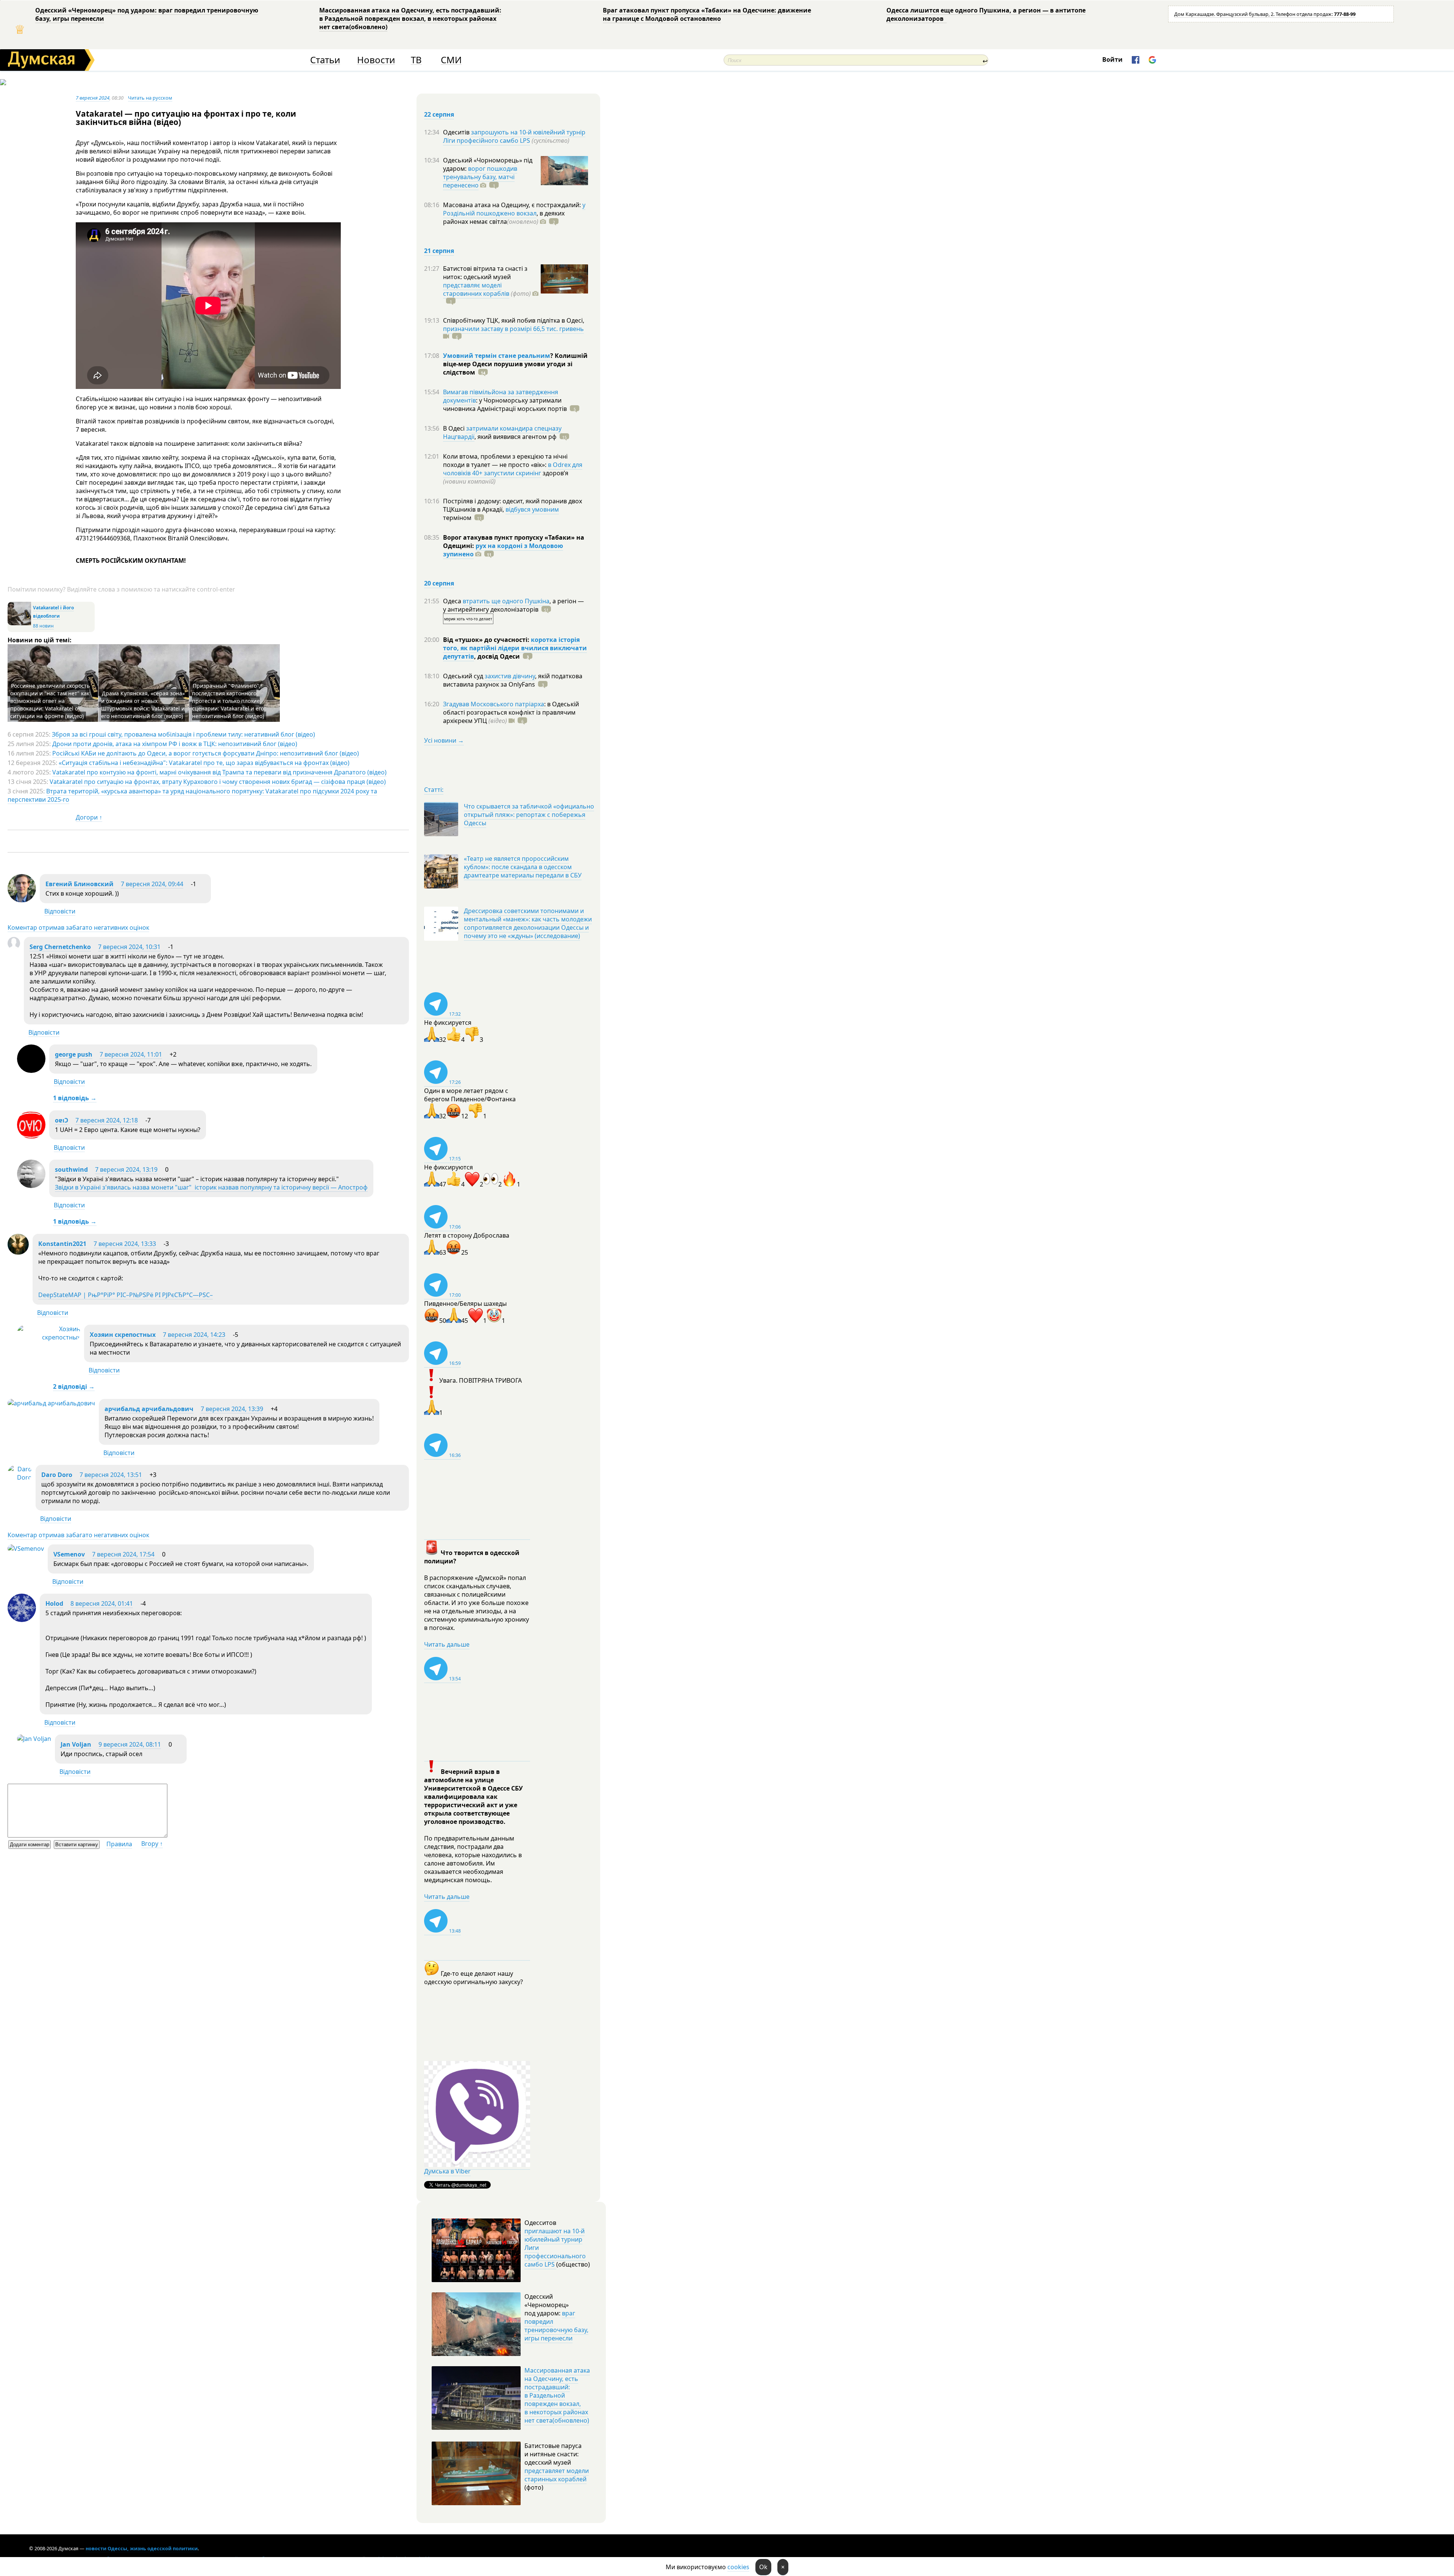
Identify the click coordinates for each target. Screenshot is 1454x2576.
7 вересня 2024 (93, 98)
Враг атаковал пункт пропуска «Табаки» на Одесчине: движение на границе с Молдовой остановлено (707, 14)
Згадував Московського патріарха (494, 704)
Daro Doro (57, 1475)
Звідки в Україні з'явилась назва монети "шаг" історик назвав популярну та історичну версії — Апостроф (211, 1187)
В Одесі (455, 428)
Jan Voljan (76, 1744)
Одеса (453, 601)
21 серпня (439, 251)
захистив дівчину (510, 676)
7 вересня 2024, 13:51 (111, 1475)
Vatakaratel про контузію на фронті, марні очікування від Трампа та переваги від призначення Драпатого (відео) (219, 772)
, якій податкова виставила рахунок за (513, 680)
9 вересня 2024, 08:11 (130, 1744)
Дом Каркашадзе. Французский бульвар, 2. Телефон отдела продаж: (1265, 14)
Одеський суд (464, 676)
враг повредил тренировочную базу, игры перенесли (556, 2326)
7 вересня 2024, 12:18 (107, 1120)
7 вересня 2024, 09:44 (152, 884)
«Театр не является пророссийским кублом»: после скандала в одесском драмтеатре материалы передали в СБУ (523, 867)
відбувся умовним (532, 509)
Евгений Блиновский (80, 884)
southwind (71, 1169)
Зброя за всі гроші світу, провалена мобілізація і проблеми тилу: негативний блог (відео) (183, 734)
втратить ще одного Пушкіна (506, 601)
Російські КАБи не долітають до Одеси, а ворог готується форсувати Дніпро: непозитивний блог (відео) (206, 753)
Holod (54, 1603)
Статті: (434, 790)
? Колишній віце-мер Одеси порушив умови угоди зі (515, 364)
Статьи (325, 60)
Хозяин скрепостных (123, 1335)
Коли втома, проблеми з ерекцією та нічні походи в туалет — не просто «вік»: (505, 461)
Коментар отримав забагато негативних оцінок (78, 927)
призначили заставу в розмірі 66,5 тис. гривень (513, 329)
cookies (738, 2567)
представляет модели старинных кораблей (557, 2475)
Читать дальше (447, 1644)
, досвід (497, 656)
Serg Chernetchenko (60, 947)
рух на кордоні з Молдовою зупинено (503, 550)
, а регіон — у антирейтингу (513, 605)
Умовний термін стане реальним (497, 356)
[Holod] (22, 1620)
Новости (376, 60)
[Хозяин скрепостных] (49, 1337)
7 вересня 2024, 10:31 (129, 947)
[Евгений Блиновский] (22, 900)
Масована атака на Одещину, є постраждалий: (513, 205)
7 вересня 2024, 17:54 (123, 1554)
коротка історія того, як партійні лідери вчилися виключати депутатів (515, 648)
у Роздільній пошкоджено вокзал (514, 209)
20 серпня (439, 583)
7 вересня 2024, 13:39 (232, 1409)
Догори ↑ (89, 817)
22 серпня (439, 114)
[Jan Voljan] (34, 1739)
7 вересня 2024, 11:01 (131, 1054)
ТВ (416, 60)
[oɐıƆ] (31, 1137)
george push (74, 1054)
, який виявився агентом (516, 437)
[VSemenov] (26, 1549)
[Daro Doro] (20, 1477)
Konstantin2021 (62, 1244)
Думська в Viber (447, 2171)
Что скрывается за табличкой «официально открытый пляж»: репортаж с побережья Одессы (529, 815)
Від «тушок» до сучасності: (487, 640)
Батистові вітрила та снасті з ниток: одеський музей (485, 273)
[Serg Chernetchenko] (14, 947)
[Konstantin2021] (18, 1252)
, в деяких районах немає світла (504, 217)
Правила (119, 1844)
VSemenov (69, 1554)
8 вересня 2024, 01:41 (102, 1603)
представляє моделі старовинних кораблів (476, 289)
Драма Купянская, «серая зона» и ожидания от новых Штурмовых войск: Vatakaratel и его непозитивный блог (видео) (143, 705)
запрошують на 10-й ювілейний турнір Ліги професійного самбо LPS (514, 136)
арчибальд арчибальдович (149, 1409)
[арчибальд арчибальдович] (51, 1403)
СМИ (451, 60)
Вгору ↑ (152, 1844)
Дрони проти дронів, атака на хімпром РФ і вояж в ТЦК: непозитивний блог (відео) (175, 744)
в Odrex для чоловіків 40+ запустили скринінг (513, 469)
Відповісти (60, 911)
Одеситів (457, 132)
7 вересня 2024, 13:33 (125, 1244)
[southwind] (31, 1186)
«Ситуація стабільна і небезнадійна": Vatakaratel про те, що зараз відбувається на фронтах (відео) (204, 763)
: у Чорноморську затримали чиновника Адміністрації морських (505, 404)
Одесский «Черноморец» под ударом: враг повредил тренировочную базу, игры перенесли (147, 14)
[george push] (31, 1071)
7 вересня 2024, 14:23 (194, 1335)
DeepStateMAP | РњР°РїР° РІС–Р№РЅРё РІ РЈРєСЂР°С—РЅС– (126, 1295)
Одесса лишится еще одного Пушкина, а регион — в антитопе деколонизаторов (986, 14)
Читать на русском (150, 98)
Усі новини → (444, 740)
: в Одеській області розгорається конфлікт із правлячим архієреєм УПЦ (511, 712)
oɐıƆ (62, 1120)
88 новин (43, 626)
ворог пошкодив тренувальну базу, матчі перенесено (480, 177)
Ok (763, 2567)
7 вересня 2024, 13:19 (126, 1169)
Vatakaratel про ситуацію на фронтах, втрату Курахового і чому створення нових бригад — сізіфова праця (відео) (218, 782)
